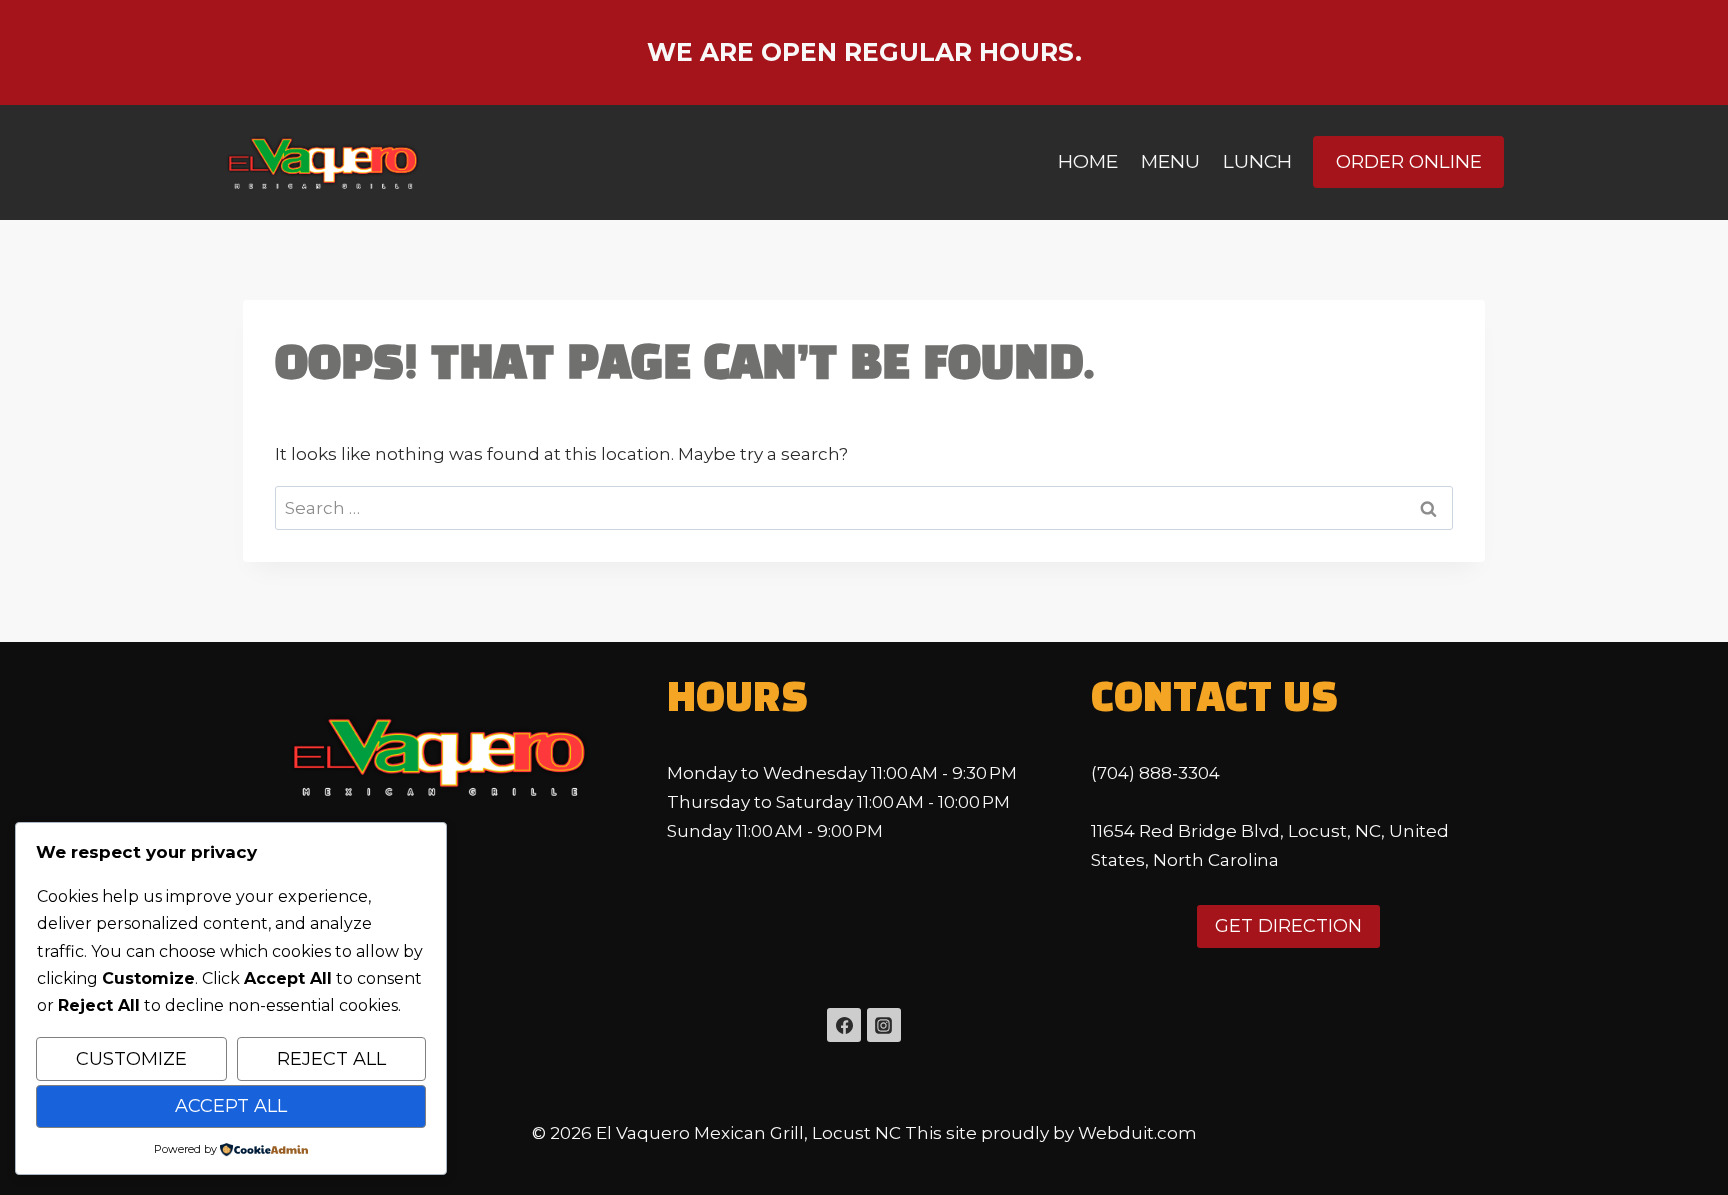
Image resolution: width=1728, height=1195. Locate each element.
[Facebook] (844, 1025)
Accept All (231, 1106)
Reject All (331, 1059)
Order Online (1409, 161)
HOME (1088, 161)
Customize (131, 1059)
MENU (1170, 161)
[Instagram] (884, 1025)
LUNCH (1257, 161)
